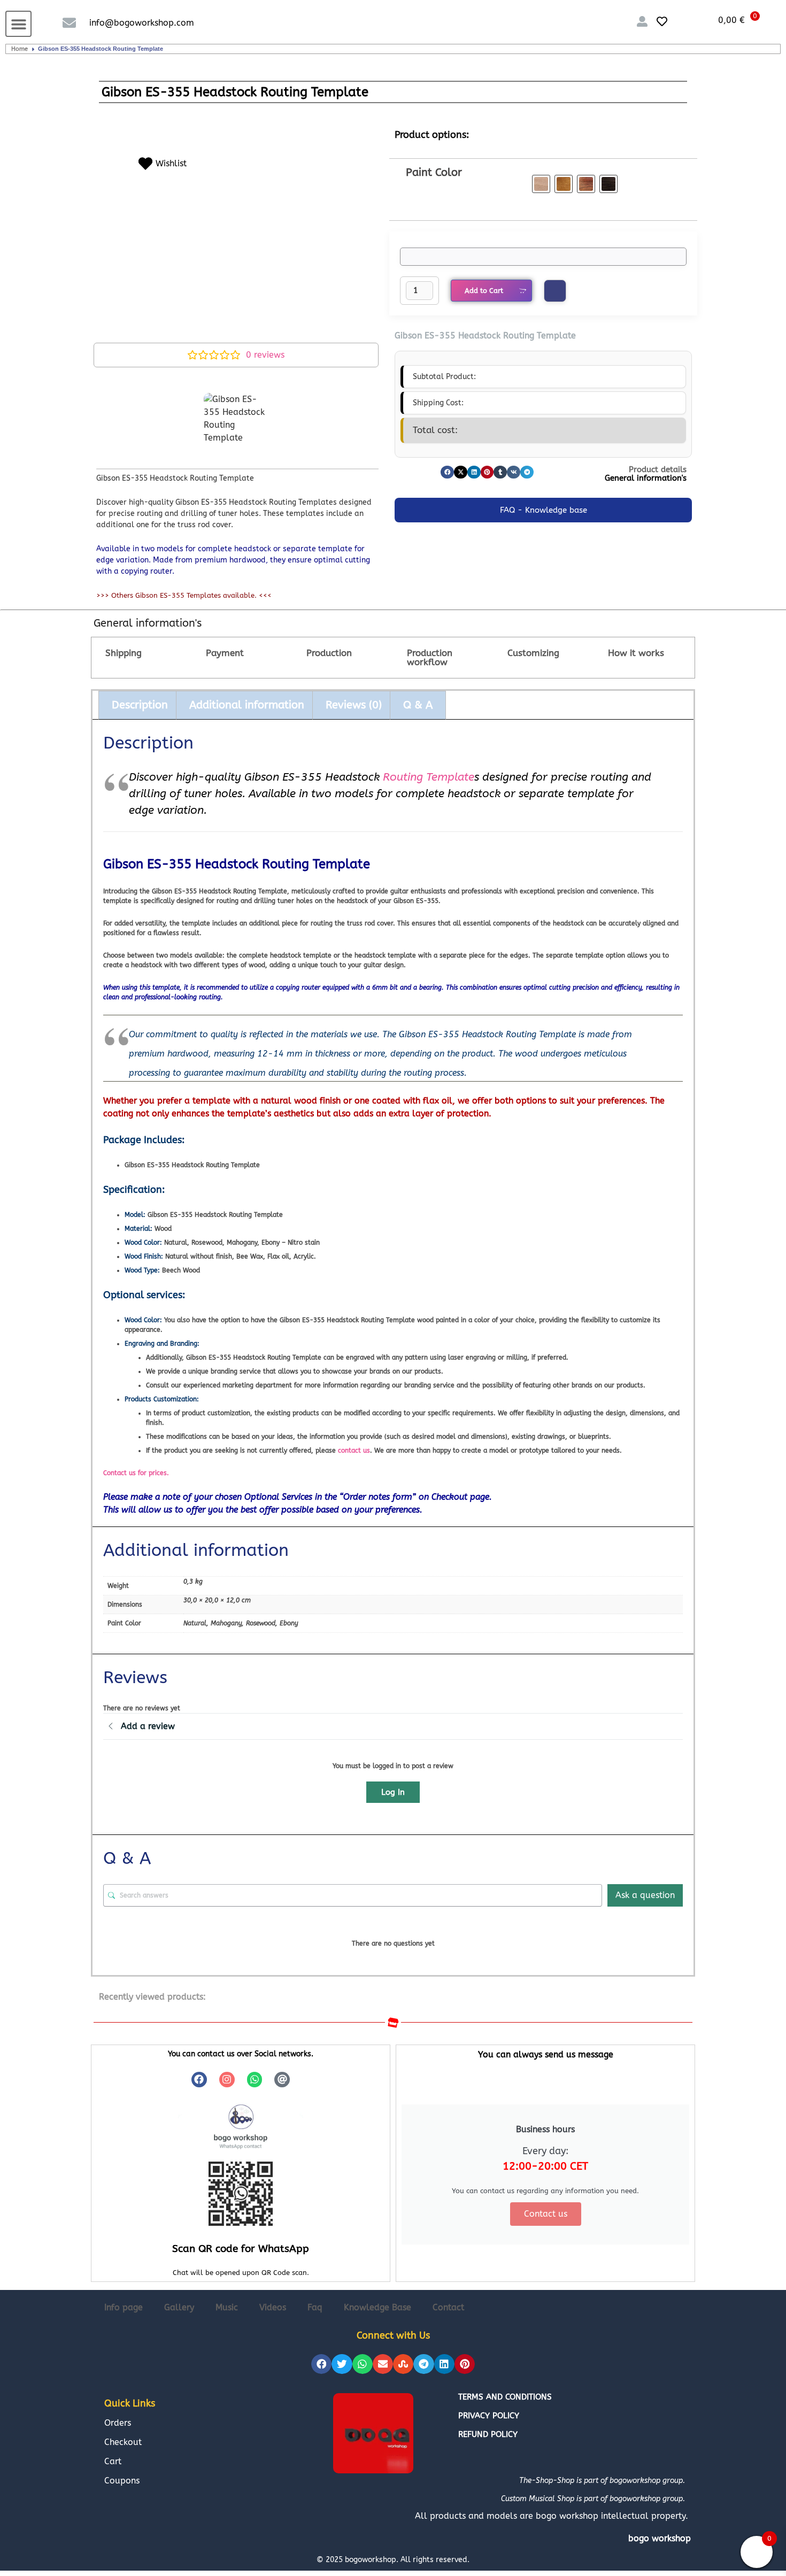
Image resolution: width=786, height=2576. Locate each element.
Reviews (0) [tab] (354, 705)
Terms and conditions (505, 2397)
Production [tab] (329, 653)
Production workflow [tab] (430, 657)
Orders (118, 2423)
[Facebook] (199, 2080)
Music (227, 2307)
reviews (265, 355)
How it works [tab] (636, 653)
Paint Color (434, 172)
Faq (315, 2307)
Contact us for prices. (136, 1473)
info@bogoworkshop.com (142, 23)
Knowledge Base (377, 2307)
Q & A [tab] (418, 705)
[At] (282, 2080)
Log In (393, 1792)
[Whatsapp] (255, 2080)
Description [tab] (140, 705)
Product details (658, 469)
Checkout (123, 2442)
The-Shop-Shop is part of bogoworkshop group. (602, 2481)
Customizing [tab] (533, 653)
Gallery (179, 2307)
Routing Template (429, 777)
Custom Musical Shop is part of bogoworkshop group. (593, 2499)
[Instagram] (227, 2080)
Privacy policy (489, 2416)
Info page (124, 2307)
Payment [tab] (225, 653)
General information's (646, 478)
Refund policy (488, 2434)
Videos (273, 2307)
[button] (18, 24)
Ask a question (645, 1895)
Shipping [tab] (124, 653)
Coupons (122, 2481)
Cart (113, 2461)
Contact (448, 2307)
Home (20, 49)
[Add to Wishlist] (555, 291)
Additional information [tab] (247, 705)
